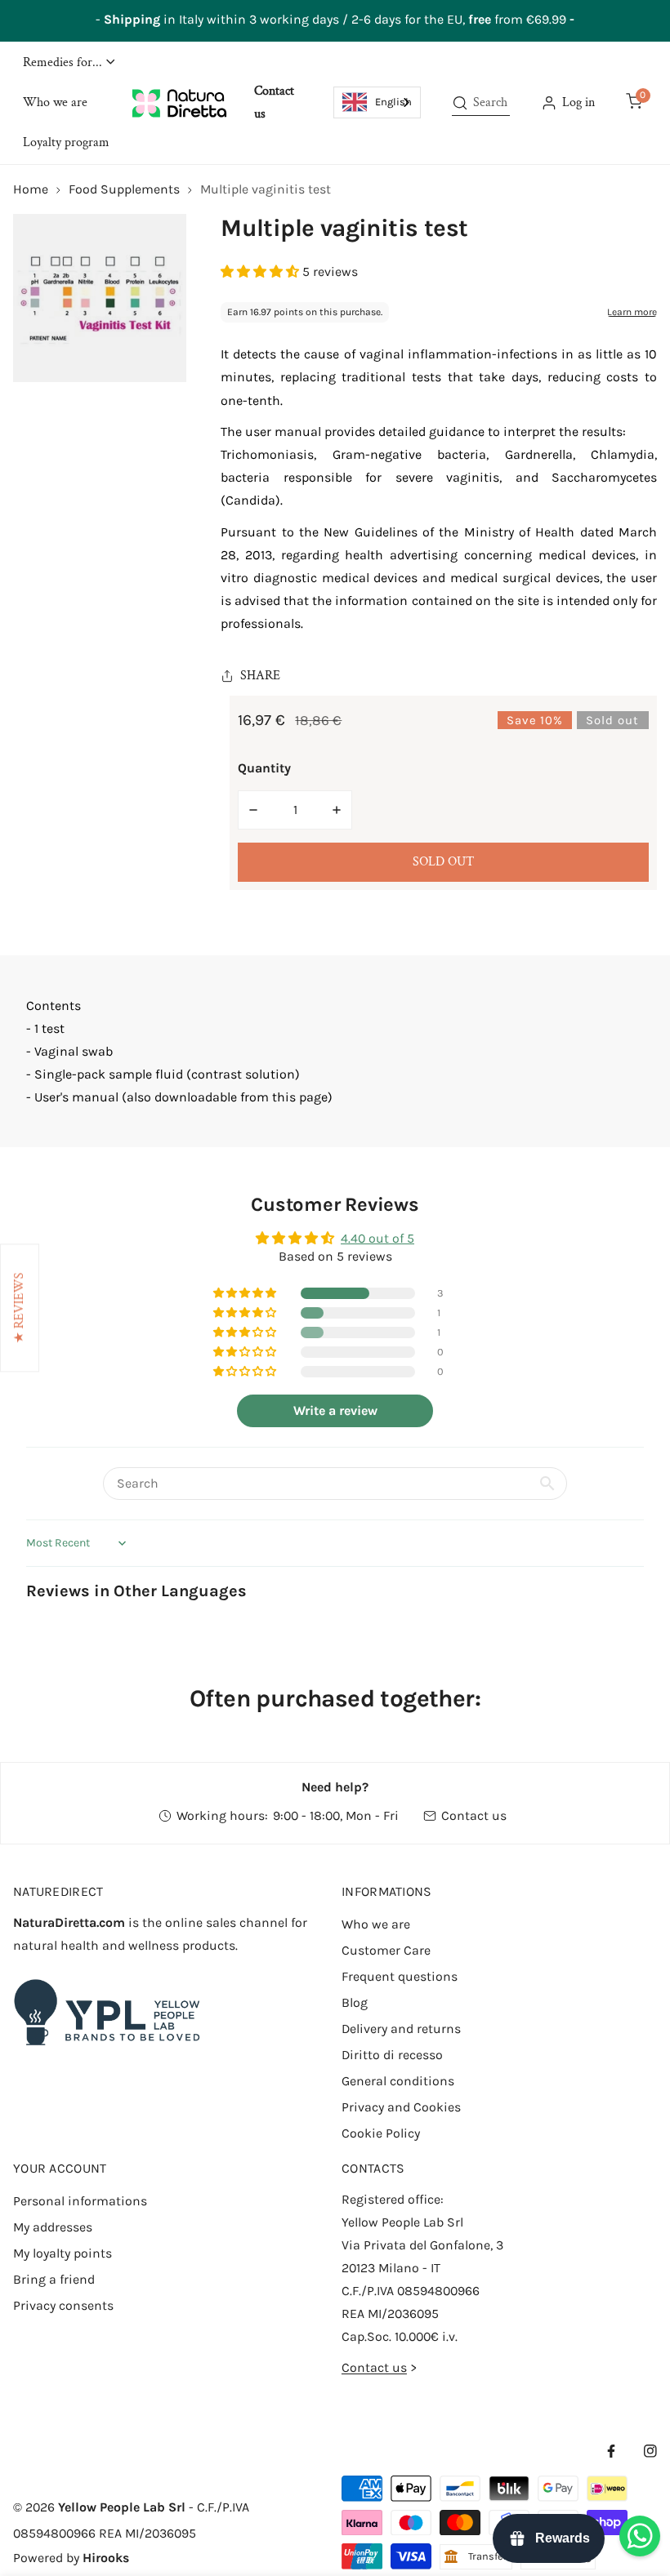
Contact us (474, 1815)
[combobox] (377, 102)
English (393, 102)
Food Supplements (124, 189)
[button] (68, 62)
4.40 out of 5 (377, 1238)
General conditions (398, 2081)
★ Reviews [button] (19, 1308)
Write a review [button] (335, 1410)
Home (31, 189)
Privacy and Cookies (401, 2107)
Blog (355, 2002)
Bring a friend (54, 2279)
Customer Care (386, 1950)
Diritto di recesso (392, 2055)
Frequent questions (400, 1976)
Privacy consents (63, 2305)
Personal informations (80, 2201)
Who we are (376, 1924)
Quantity (264, 768)
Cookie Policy (381, 2133)
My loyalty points (63, 2253)
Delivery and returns (401, 2029)
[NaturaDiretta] (179, 103)
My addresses (53, 2227)
